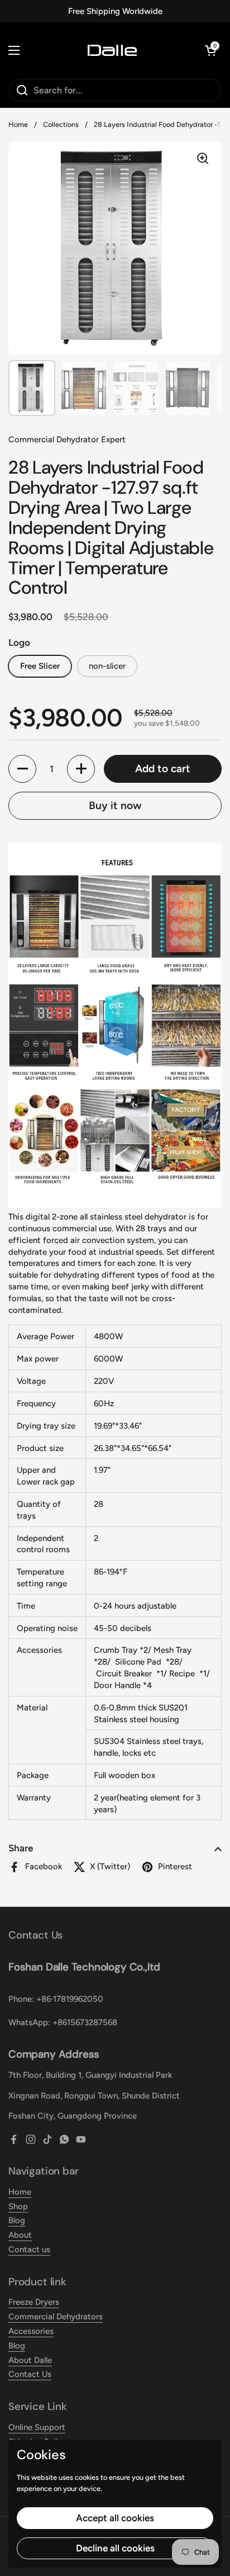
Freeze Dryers (34, 2302)
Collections (61, 124)
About (20, 2235)
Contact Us (30, 2374)
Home (18, 124)
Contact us (29, 2249)
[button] (210, 50)
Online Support (37, 2427)
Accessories (31, 2331)
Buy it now (115, 805)
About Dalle (30, 2360)
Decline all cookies (115, 2548)
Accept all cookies (115, 2518)
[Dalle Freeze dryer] (112, 50)
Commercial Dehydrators (56, 2317)
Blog (17, 2220)
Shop (18, 2206)
